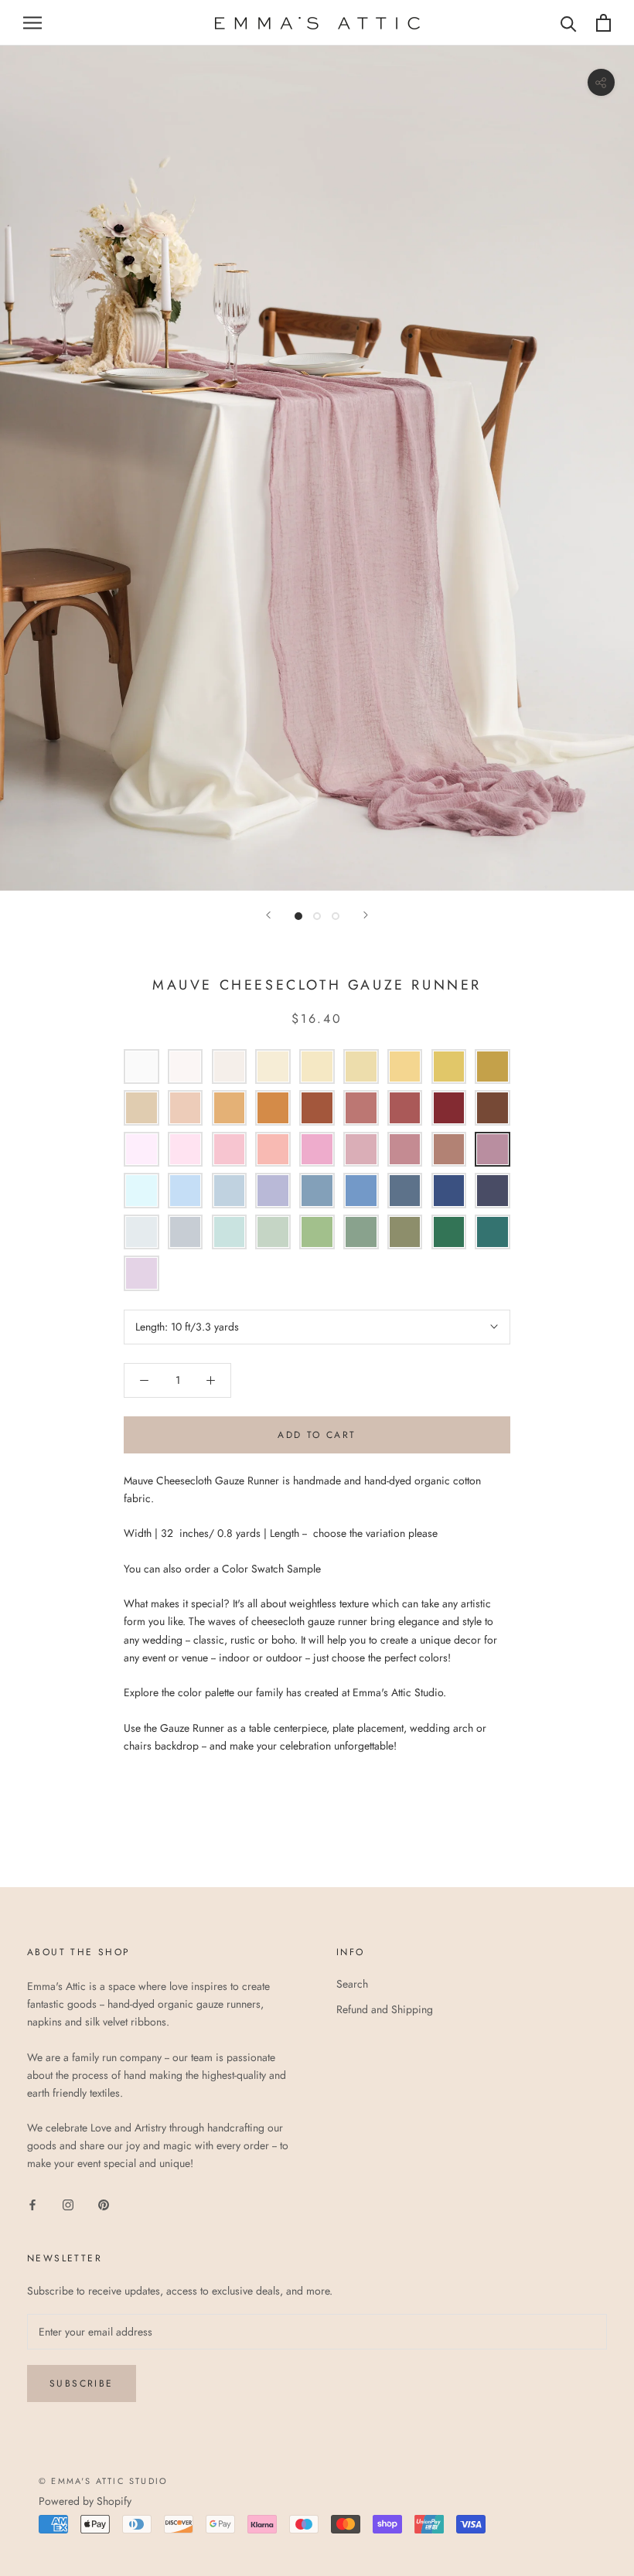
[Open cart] (603, 23)
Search (352, 1984)
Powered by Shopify (85, 2501)
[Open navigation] (32, 23)
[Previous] (268, 915)
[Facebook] (32, 2204)
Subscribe (82, 2383)
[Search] (569, 23)
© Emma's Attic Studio (103, 2481)
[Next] (366, 915)
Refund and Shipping (385, 2009)
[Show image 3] (336, 916)
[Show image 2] (317, 916)
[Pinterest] (104, 2204)
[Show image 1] (298, 916)
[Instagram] (68, 2204)
